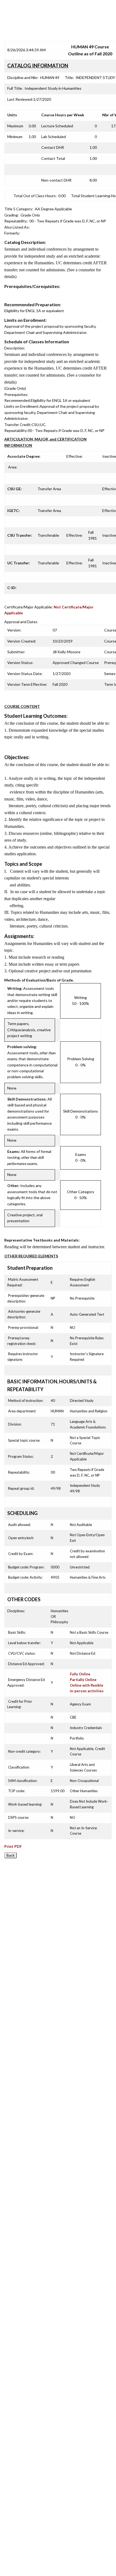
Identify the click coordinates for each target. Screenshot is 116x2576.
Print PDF (13, 1846)
